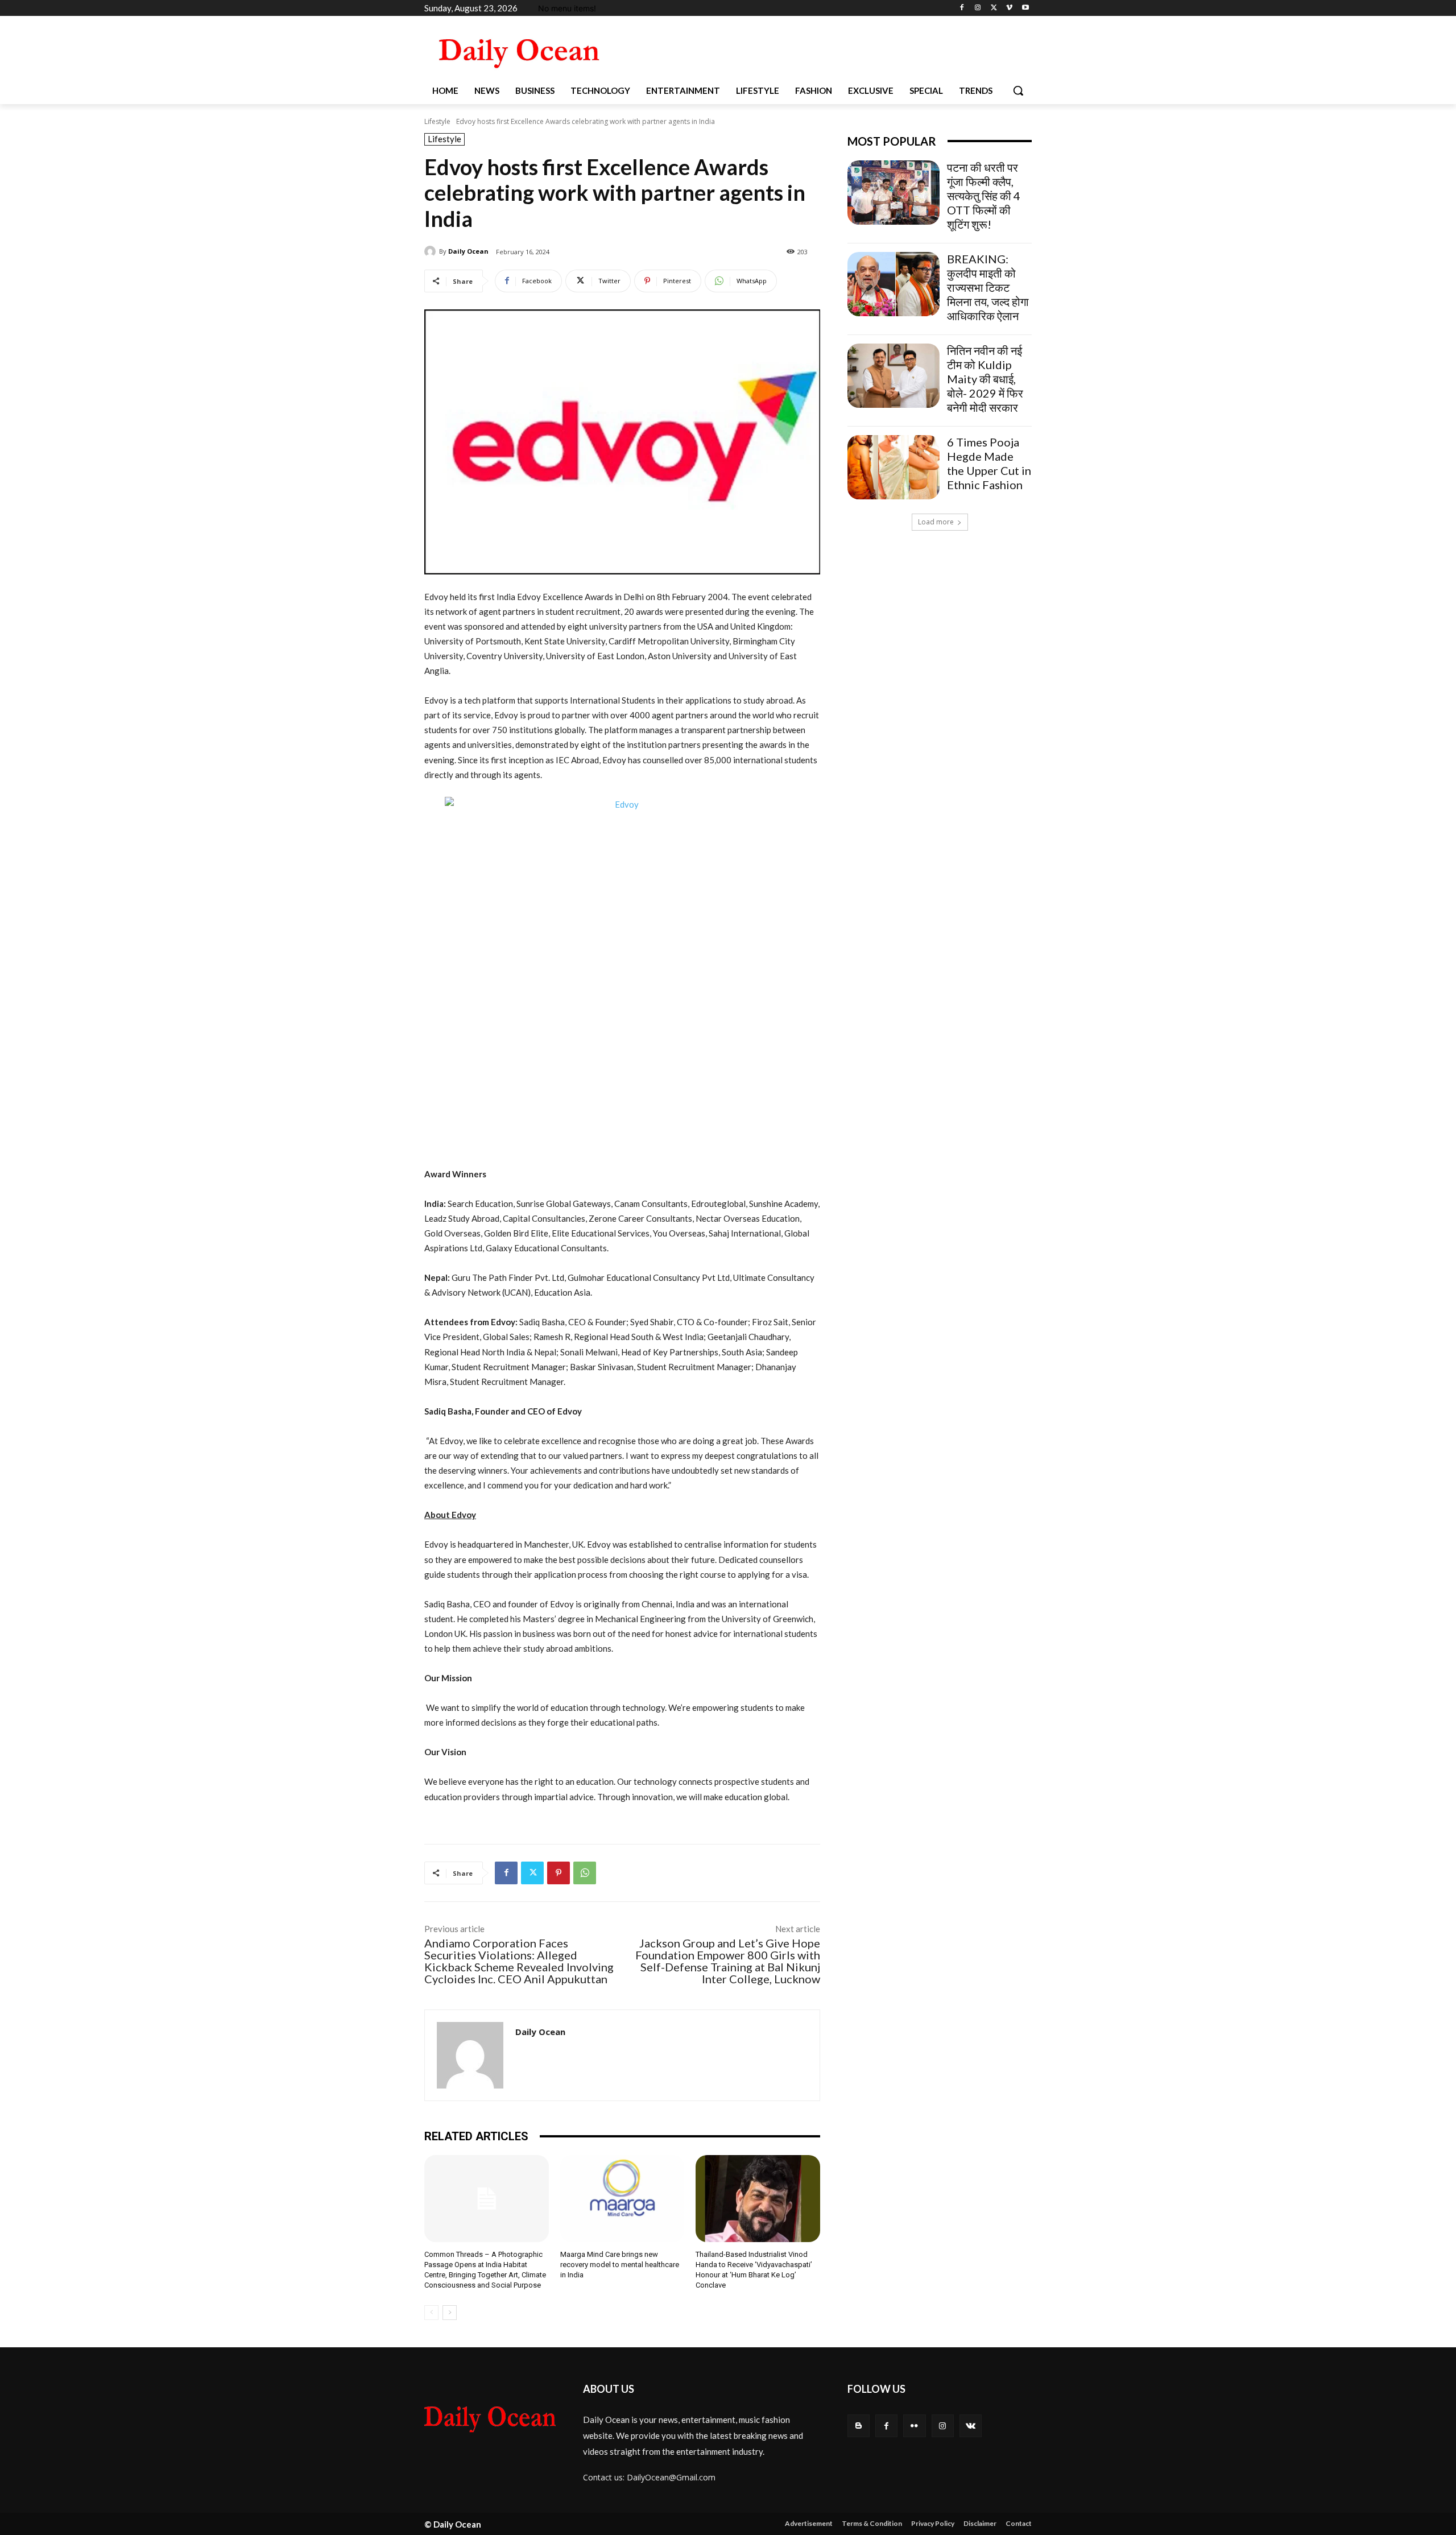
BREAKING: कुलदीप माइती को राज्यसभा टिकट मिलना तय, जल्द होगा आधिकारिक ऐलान (988, 287)
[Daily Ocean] (432, 251)
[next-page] (450, 2313)
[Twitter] (994, 8)
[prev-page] (431, 2313)
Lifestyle (437, 121)
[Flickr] (914, 2426)
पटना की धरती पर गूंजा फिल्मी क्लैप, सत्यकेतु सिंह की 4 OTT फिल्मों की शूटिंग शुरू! (984, 196)
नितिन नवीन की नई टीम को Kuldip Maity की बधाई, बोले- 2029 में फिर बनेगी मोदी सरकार (985, 379)
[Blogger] (859, 2426)
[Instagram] (978, 8)
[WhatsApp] (585, 1873)
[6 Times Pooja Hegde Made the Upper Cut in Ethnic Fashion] (894, 467)
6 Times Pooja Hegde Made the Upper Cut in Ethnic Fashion (989, 463)
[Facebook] (962, 8)
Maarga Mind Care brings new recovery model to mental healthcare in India (620, 2265)
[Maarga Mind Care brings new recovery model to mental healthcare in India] (622, 2199)
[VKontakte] (971, 2426)
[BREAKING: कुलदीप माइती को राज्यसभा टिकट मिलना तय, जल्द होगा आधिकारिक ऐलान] (894, 284)
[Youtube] (1025, 8)
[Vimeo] (1009, 8)
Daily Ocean (468, 251)
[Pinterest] (559, 1873)
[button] (1018, 90)
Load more (936, 522)
